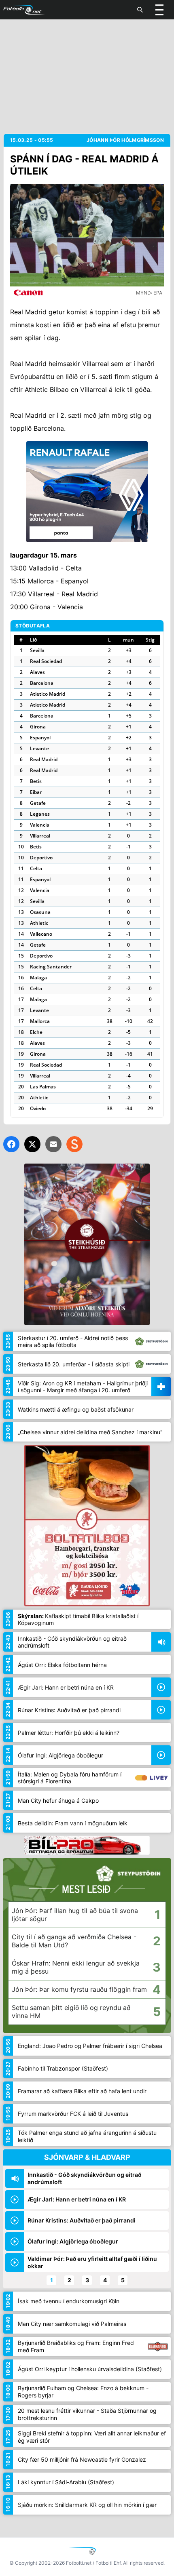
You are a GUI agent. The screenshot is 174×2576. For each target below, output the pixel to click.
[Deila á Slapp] (74, 1144)
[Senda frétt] (53, 1144)
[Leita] (140, 10)
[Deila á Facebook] (11, 1144)
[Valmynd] (159, 10)
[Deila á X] (32, 1144)
